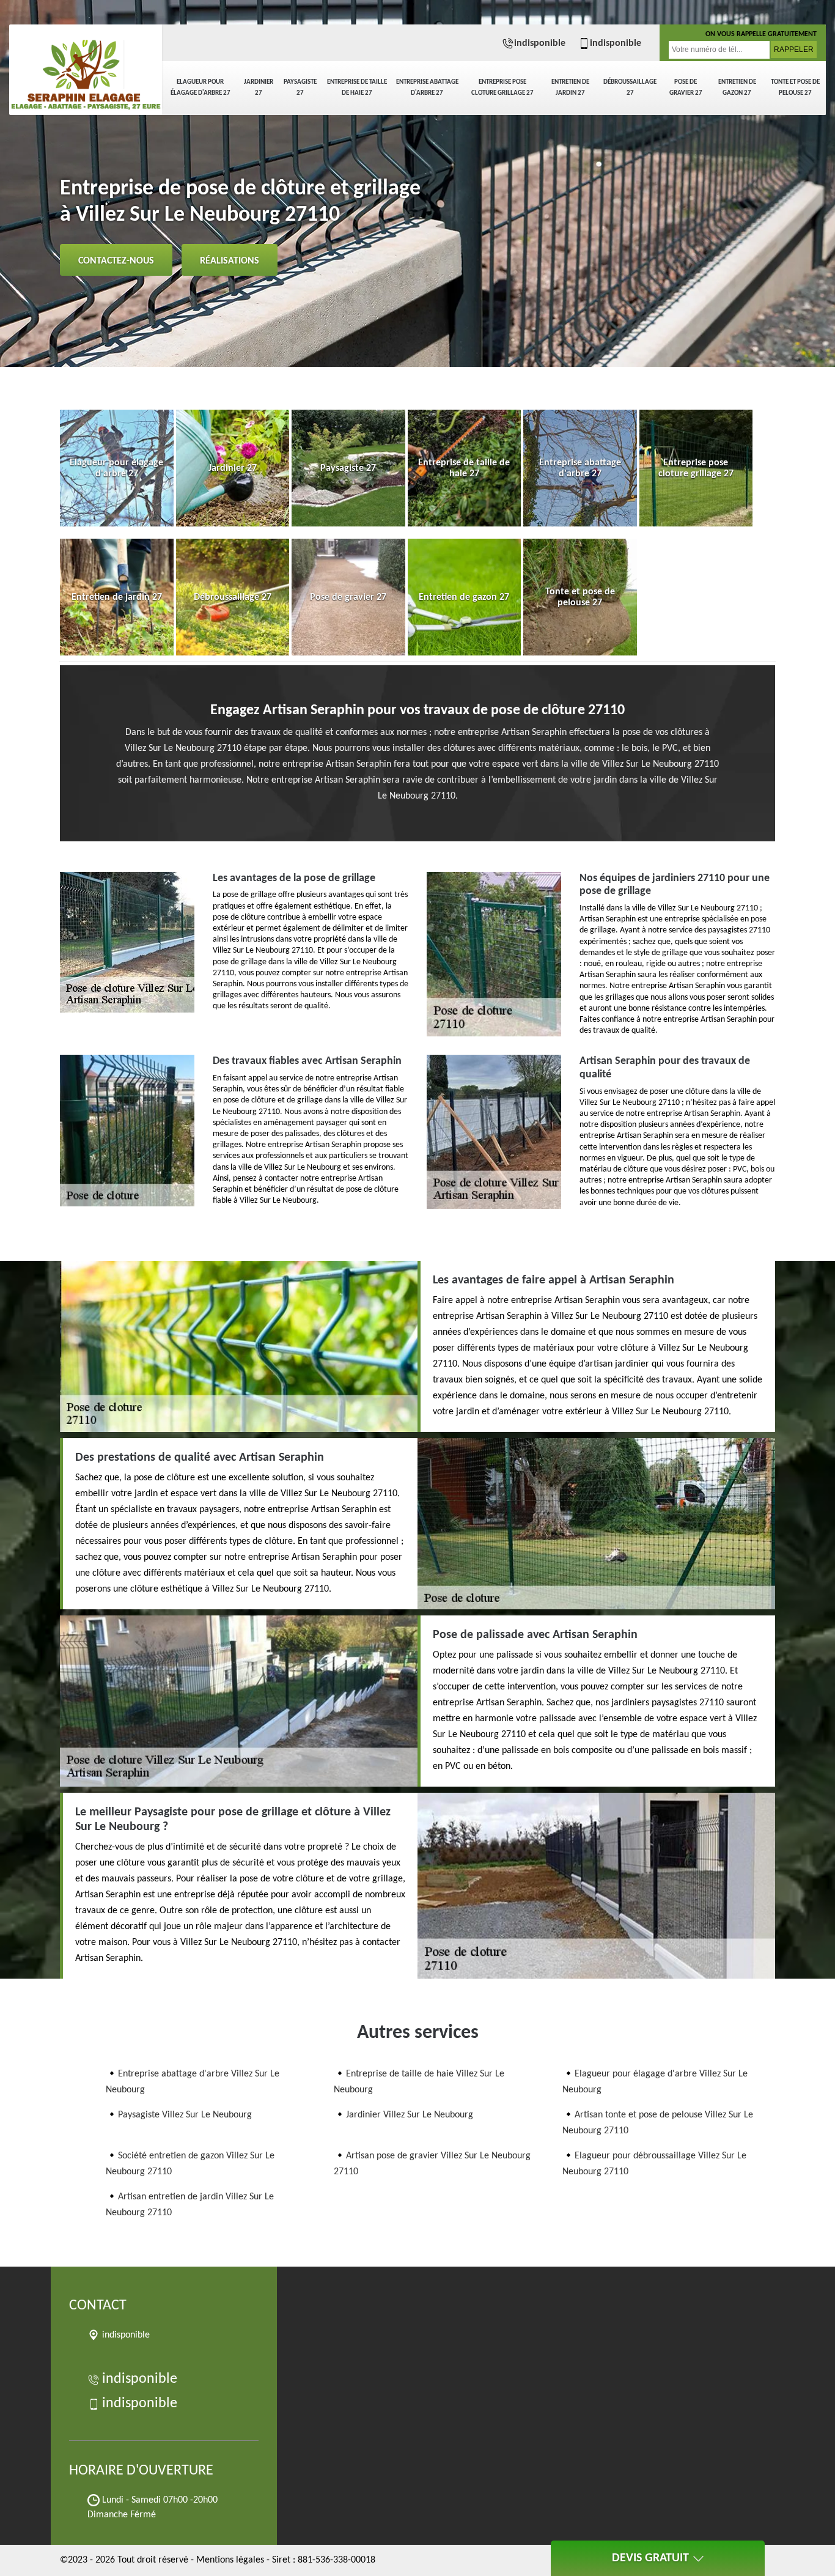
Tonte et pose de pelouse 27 (795, 88)
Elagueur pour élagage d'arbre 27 (200, 88)
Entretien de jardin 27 (570, 88)
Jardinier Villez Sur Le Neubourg (410, 2115)
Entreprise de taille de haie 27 (357, 88)
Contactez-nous (116, 261)
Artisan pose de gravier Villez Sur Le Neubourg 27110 (432, 2164)
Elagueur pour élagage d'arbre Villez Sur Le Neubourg (655, 2082)
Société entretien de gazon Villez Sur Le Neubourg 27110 (190, 2164)
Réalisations (230, 261)
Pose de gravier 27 (686, 88)
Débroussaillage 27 (630, 88)
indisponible (540, 43)
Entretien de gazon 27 (737, 88)
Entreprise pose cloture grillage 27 (502, 88)
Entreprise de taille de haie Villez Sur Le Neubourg (419, 2082)
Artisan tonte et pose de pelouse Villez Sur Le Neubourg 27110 (658, 2123)
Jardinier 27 (259, 88)
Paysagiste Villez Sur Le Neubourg (185, 2115)
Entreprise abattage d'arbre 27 (427, 88)
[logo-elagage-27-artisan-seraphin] (86, 67)
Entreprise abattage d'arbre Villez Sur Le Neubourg (193, 2082)
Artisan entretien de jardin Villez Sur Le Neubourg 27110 (190, 2205)
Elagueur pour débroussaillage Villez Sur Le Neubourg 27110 (654, 2164)
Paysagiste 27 (300, 88)
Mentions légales (230, 2560)
